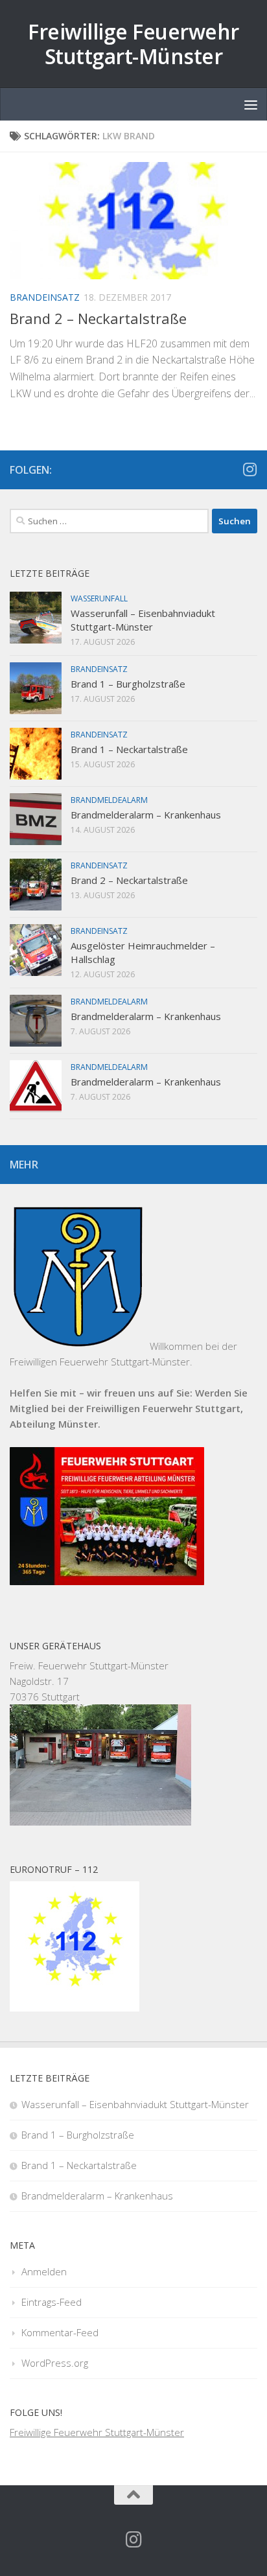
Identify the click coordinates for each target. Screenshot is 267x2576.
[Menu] (251, 104)
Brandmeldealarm (109, 800)
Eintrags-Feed (52, 2302)
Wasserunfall (99, 598)
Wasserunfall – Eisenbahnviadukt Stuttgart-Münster (143, 620)
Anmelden (44, 2271)
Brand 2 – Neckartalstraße (98, 318)
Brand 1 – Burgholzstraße (128, 684)
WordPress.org (55, 2363)
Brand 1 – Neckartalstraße (129, 749)
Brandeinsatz (45, 297)
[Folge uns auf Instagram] (250, 469)
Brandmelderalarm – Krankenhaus (146, 815)
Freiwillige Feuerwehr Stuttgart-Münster (133, 44)
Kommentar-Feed (60, 2332)
